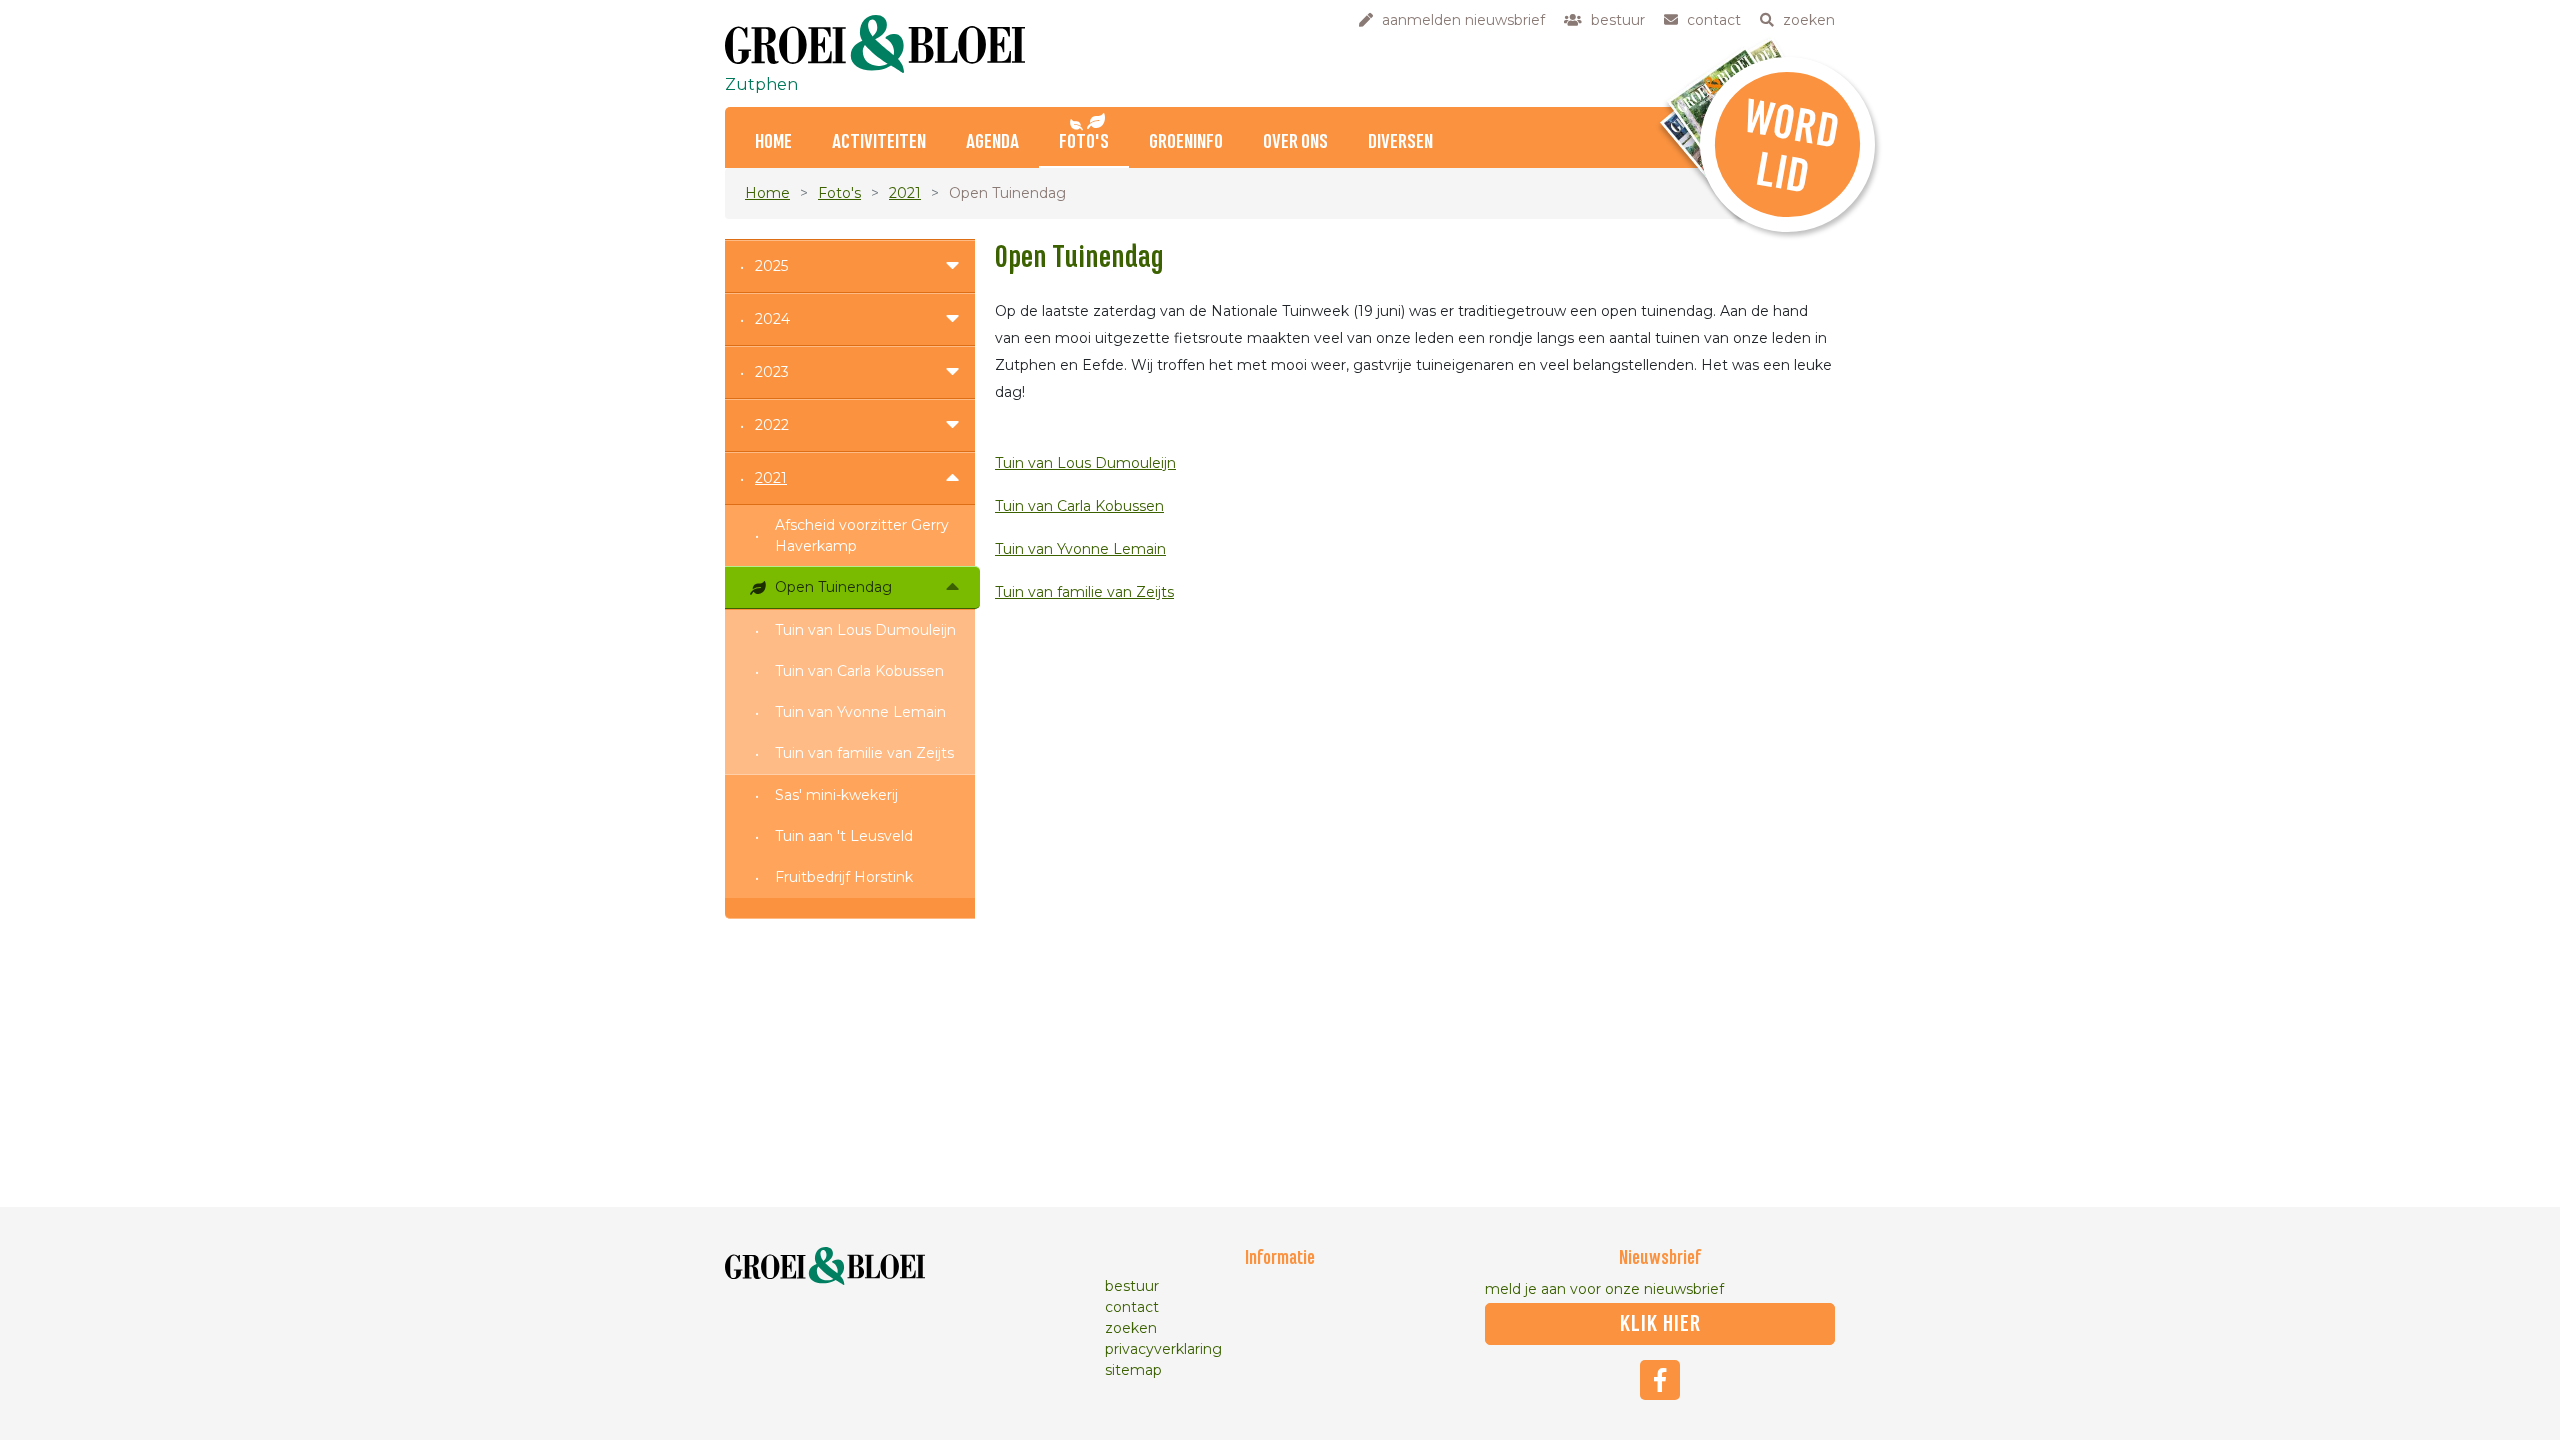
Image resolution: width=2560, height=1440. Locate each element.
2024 (772, 319)
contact (1132, 1307)
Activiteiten (879, 142)
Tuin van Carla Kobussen (859, 671)
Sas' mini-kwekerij (836, 795)
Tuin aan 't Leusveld (844, 836)
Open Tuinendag (833, 587)
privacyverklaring (1163, 1349)
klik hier (1660, 1324)
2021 (905, 193)
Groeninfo (1186, 142)
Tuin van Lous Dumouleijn (865, 630)
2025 (771, 266)
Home (773, 142)
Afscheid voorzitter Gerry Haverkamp (862, 535)
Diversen (1400, 142)
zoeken (1131, 1328)
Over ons (1295, 142)
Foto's (1084, 142)
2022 (772, 425)
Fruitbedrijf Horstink (844, 877)
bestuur (1132, 1286)
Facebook (1660, 1380)
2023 (772, 372)
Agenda (992, 142)
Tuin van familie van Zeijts (864, 753)
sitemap (1133, 1370)
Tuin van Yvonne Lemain (860, 712)
